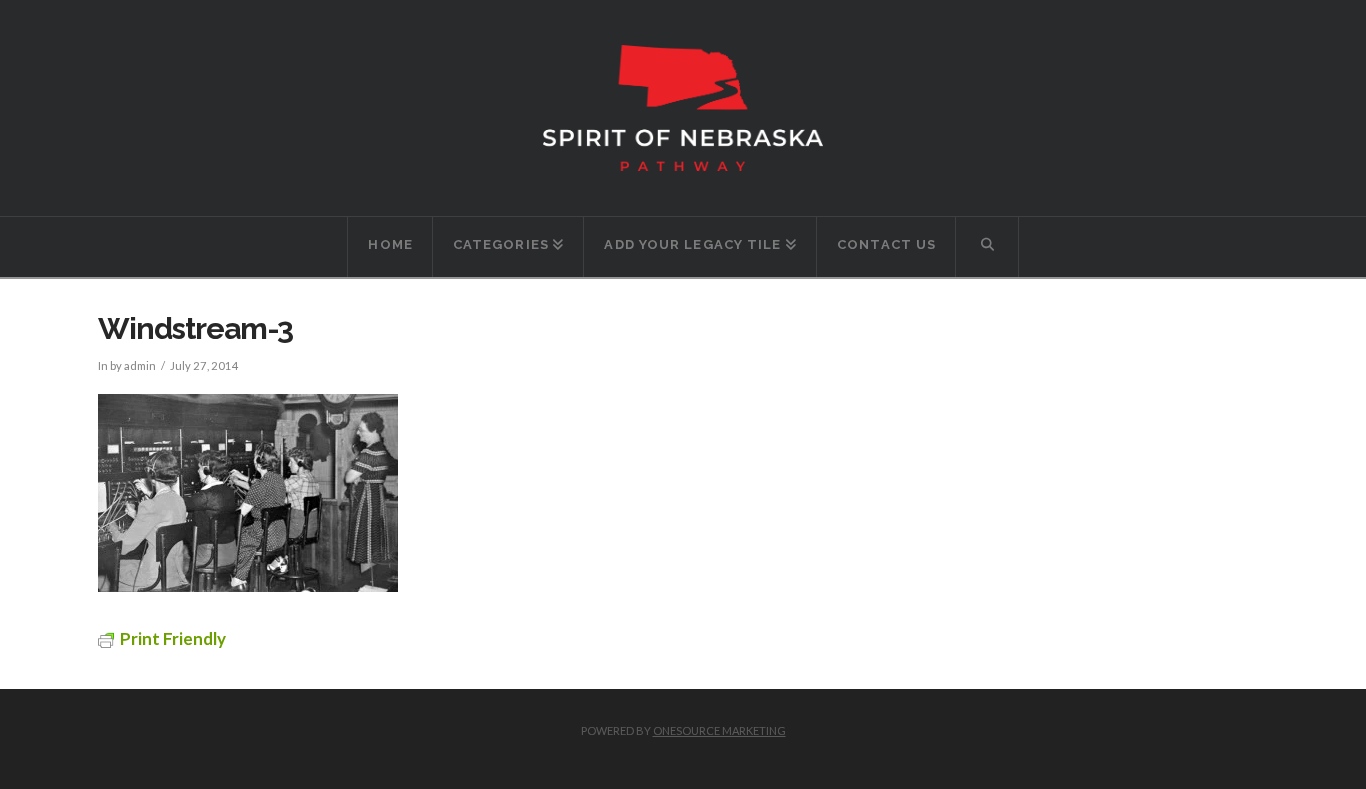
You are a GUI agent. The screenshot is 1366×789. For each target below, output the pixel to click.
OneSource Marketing (719, 730)
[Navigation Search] (987, 247)
